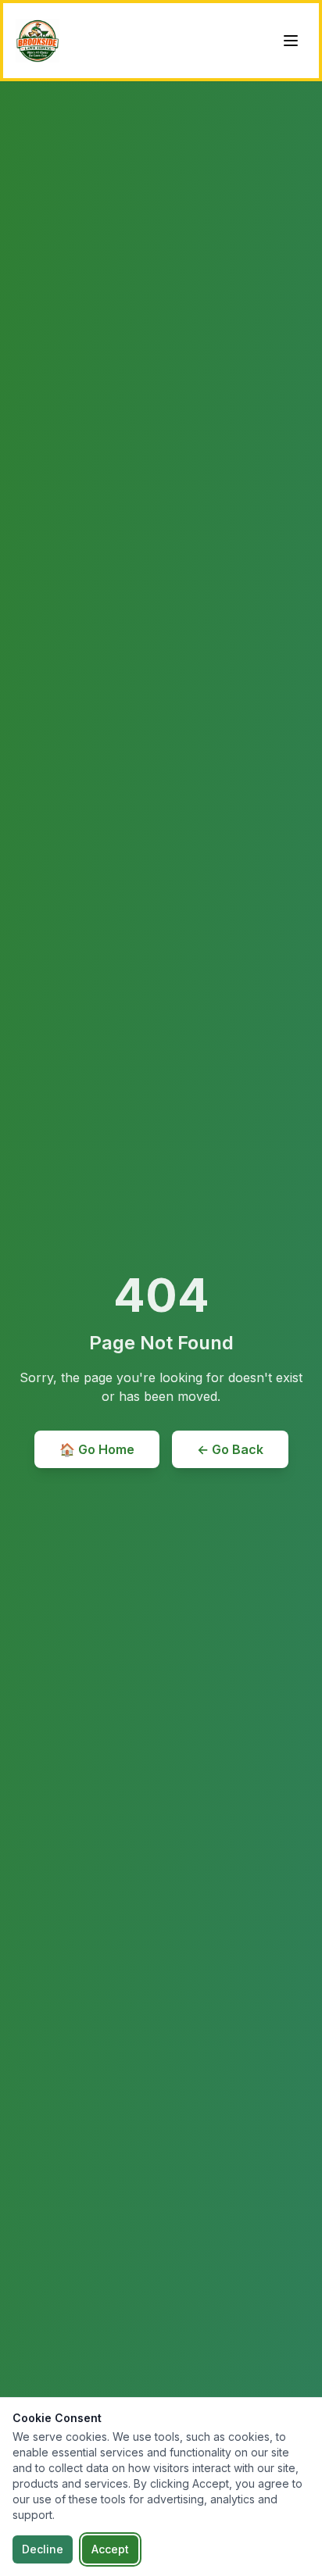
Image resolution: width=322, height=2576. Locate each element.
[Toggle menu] (291, 41)
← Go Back (230, 1449)
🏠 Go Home (97, 1449)
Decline (43, 2549)
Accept (110, 2549)
